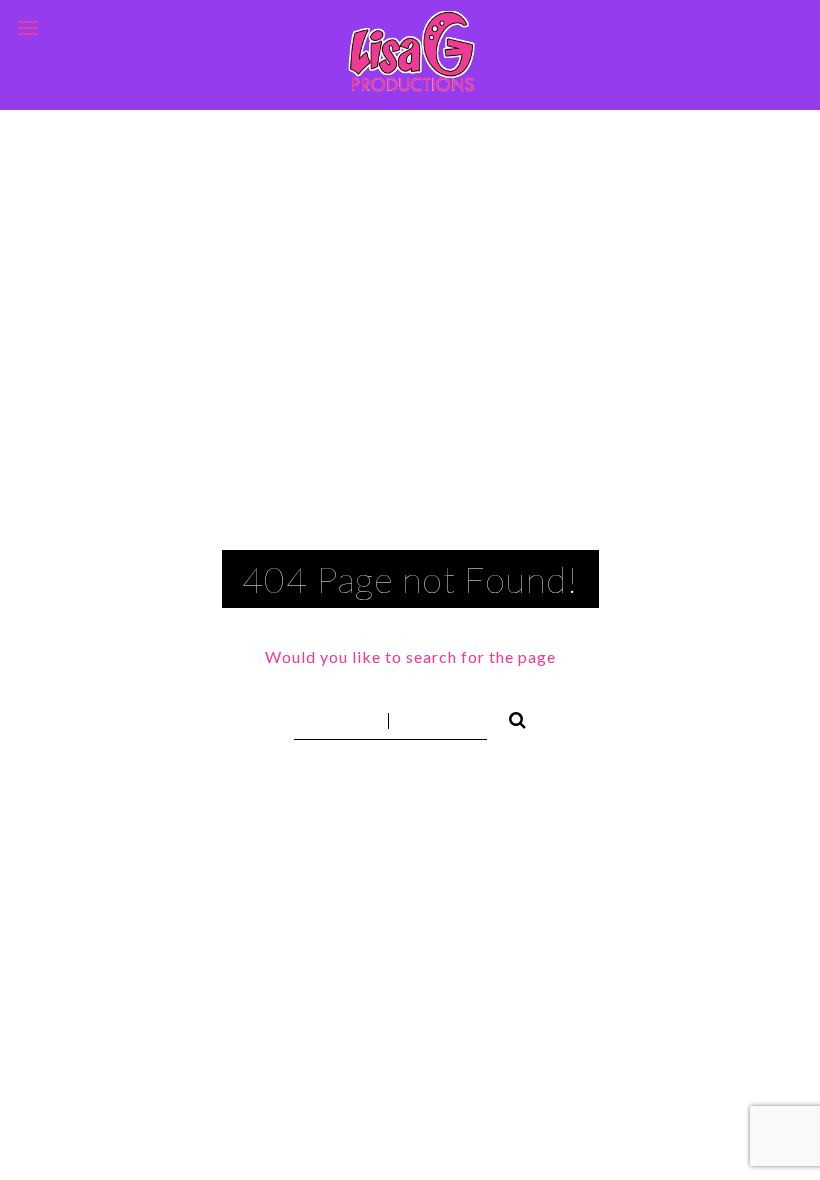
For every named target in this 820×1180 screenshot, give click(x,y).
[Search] (509, 717)
